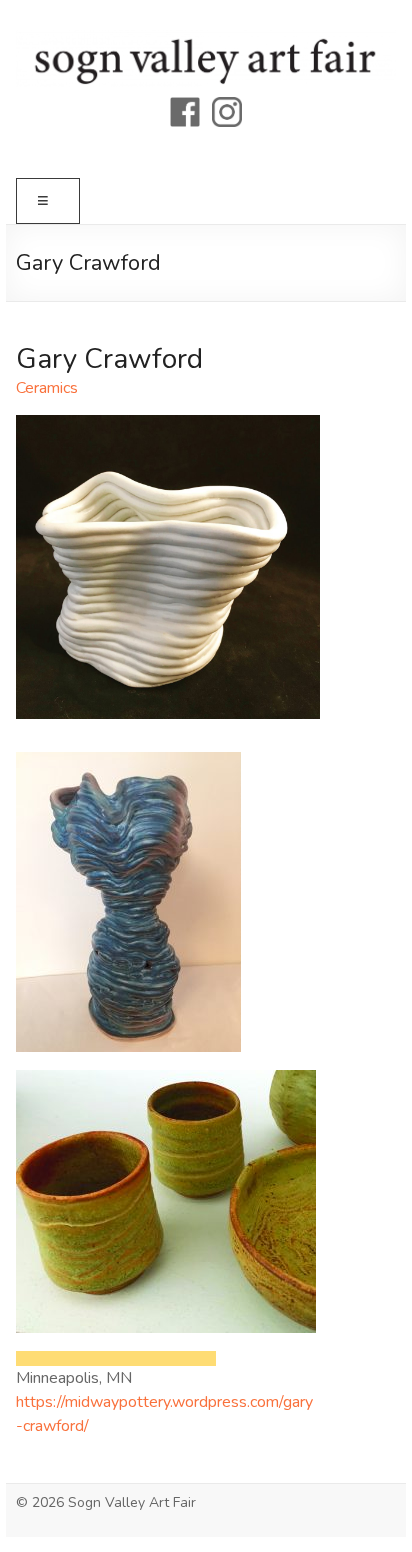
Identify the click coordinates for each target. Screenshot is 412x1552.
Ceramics (47, 388)
